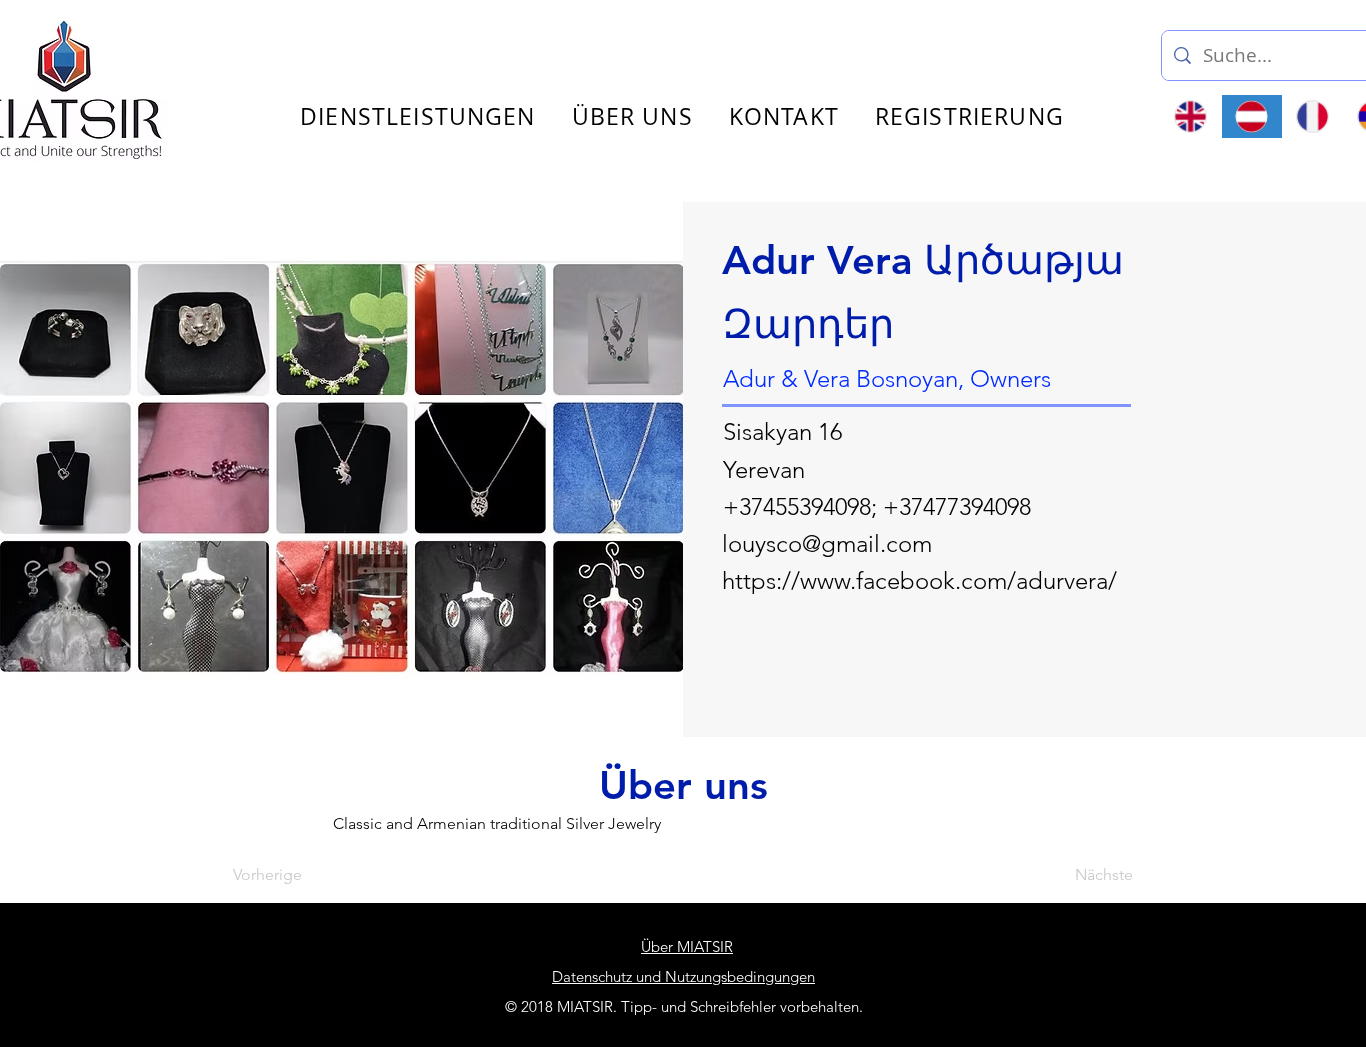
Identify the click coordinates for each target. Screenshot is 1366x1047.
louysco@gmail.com (827, 543)
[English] (1191, 116)
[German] (1251, 116)
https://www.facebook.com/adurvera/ (919, 580)
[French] (1312, 116)
